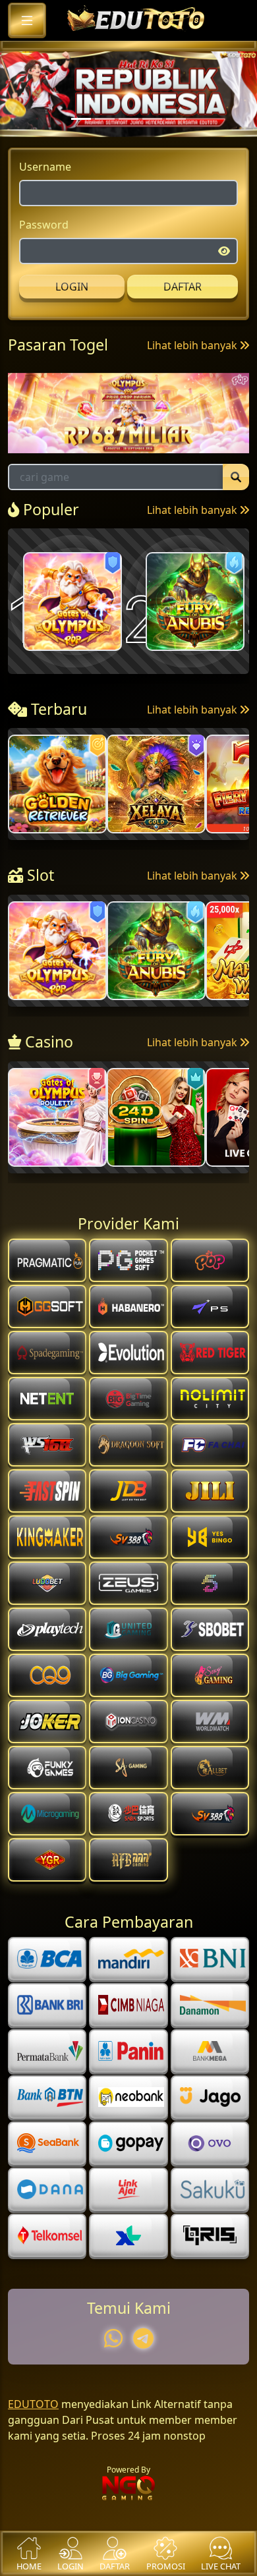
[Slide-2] (128, 153)
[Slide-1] (105, 153)
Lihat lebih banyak (193, 378)
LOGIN (72, 320)
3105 (186, 423)
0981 (113, 423)
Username (45, 200)
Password (44, 258)
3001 (41, 423)
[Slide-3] (152, 153)
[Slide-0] (81, 153)
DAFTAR (183, 320)
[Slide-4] (176, 153)
